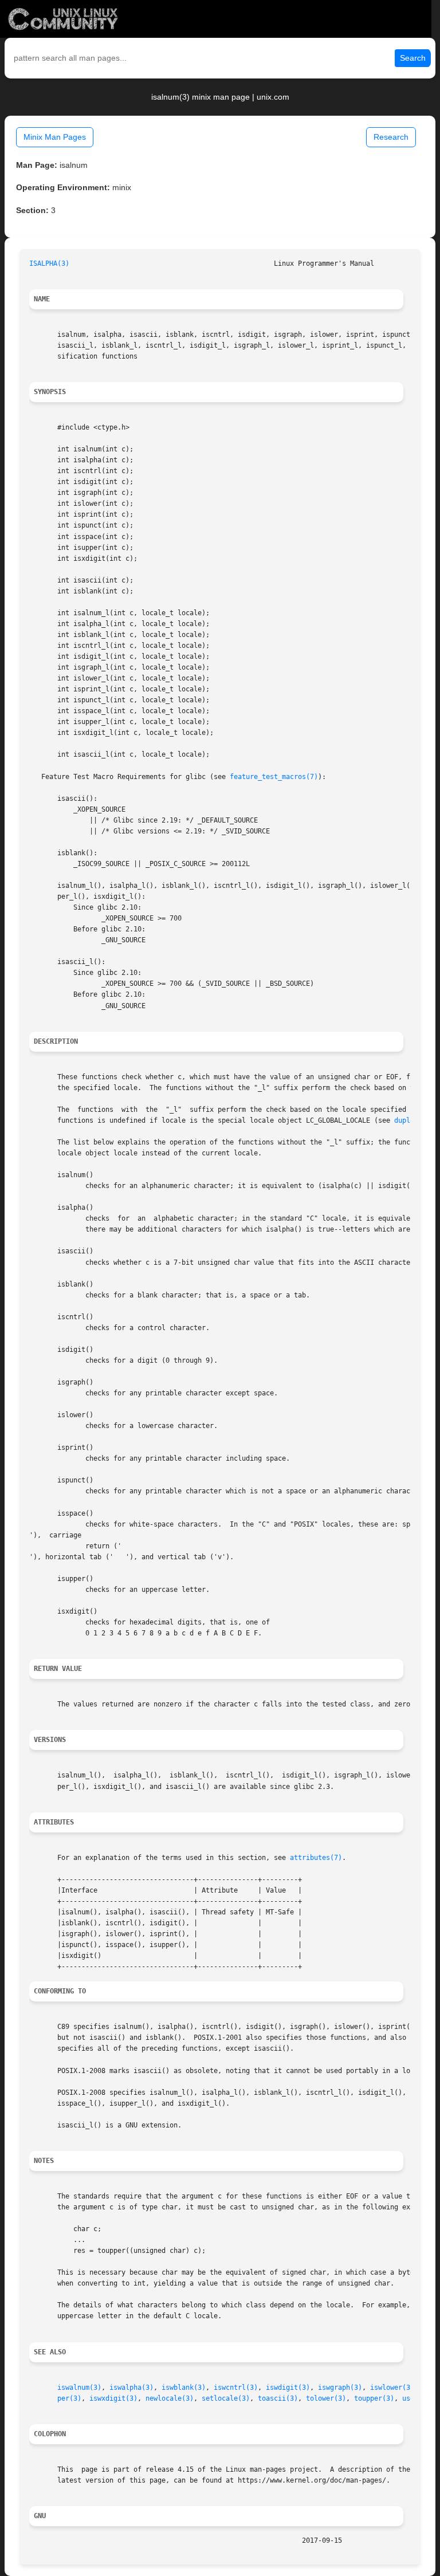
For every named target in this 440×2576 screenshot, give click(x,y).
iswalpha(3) (131, 2388)
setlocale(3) (226, 2398)
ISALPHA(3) (49, 264)
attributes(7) (316, 1858)
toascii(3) (278, 2398)
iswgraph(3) (340, 2388)
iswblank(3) (184, 2388)
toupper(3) (374, 2398)
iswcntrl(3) (236, 2388)
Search (413, 58)
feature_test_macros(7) (274, 777)
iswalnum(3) (79, 2388)
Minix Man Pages (55, 137)
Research (391, 137)
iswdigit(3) (288, 2388)
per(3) (69, 2398)
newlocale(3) (170, 2398)
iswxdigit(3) (113, 2398)
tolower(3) (326, 2398)
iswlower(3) (392, 2388)
